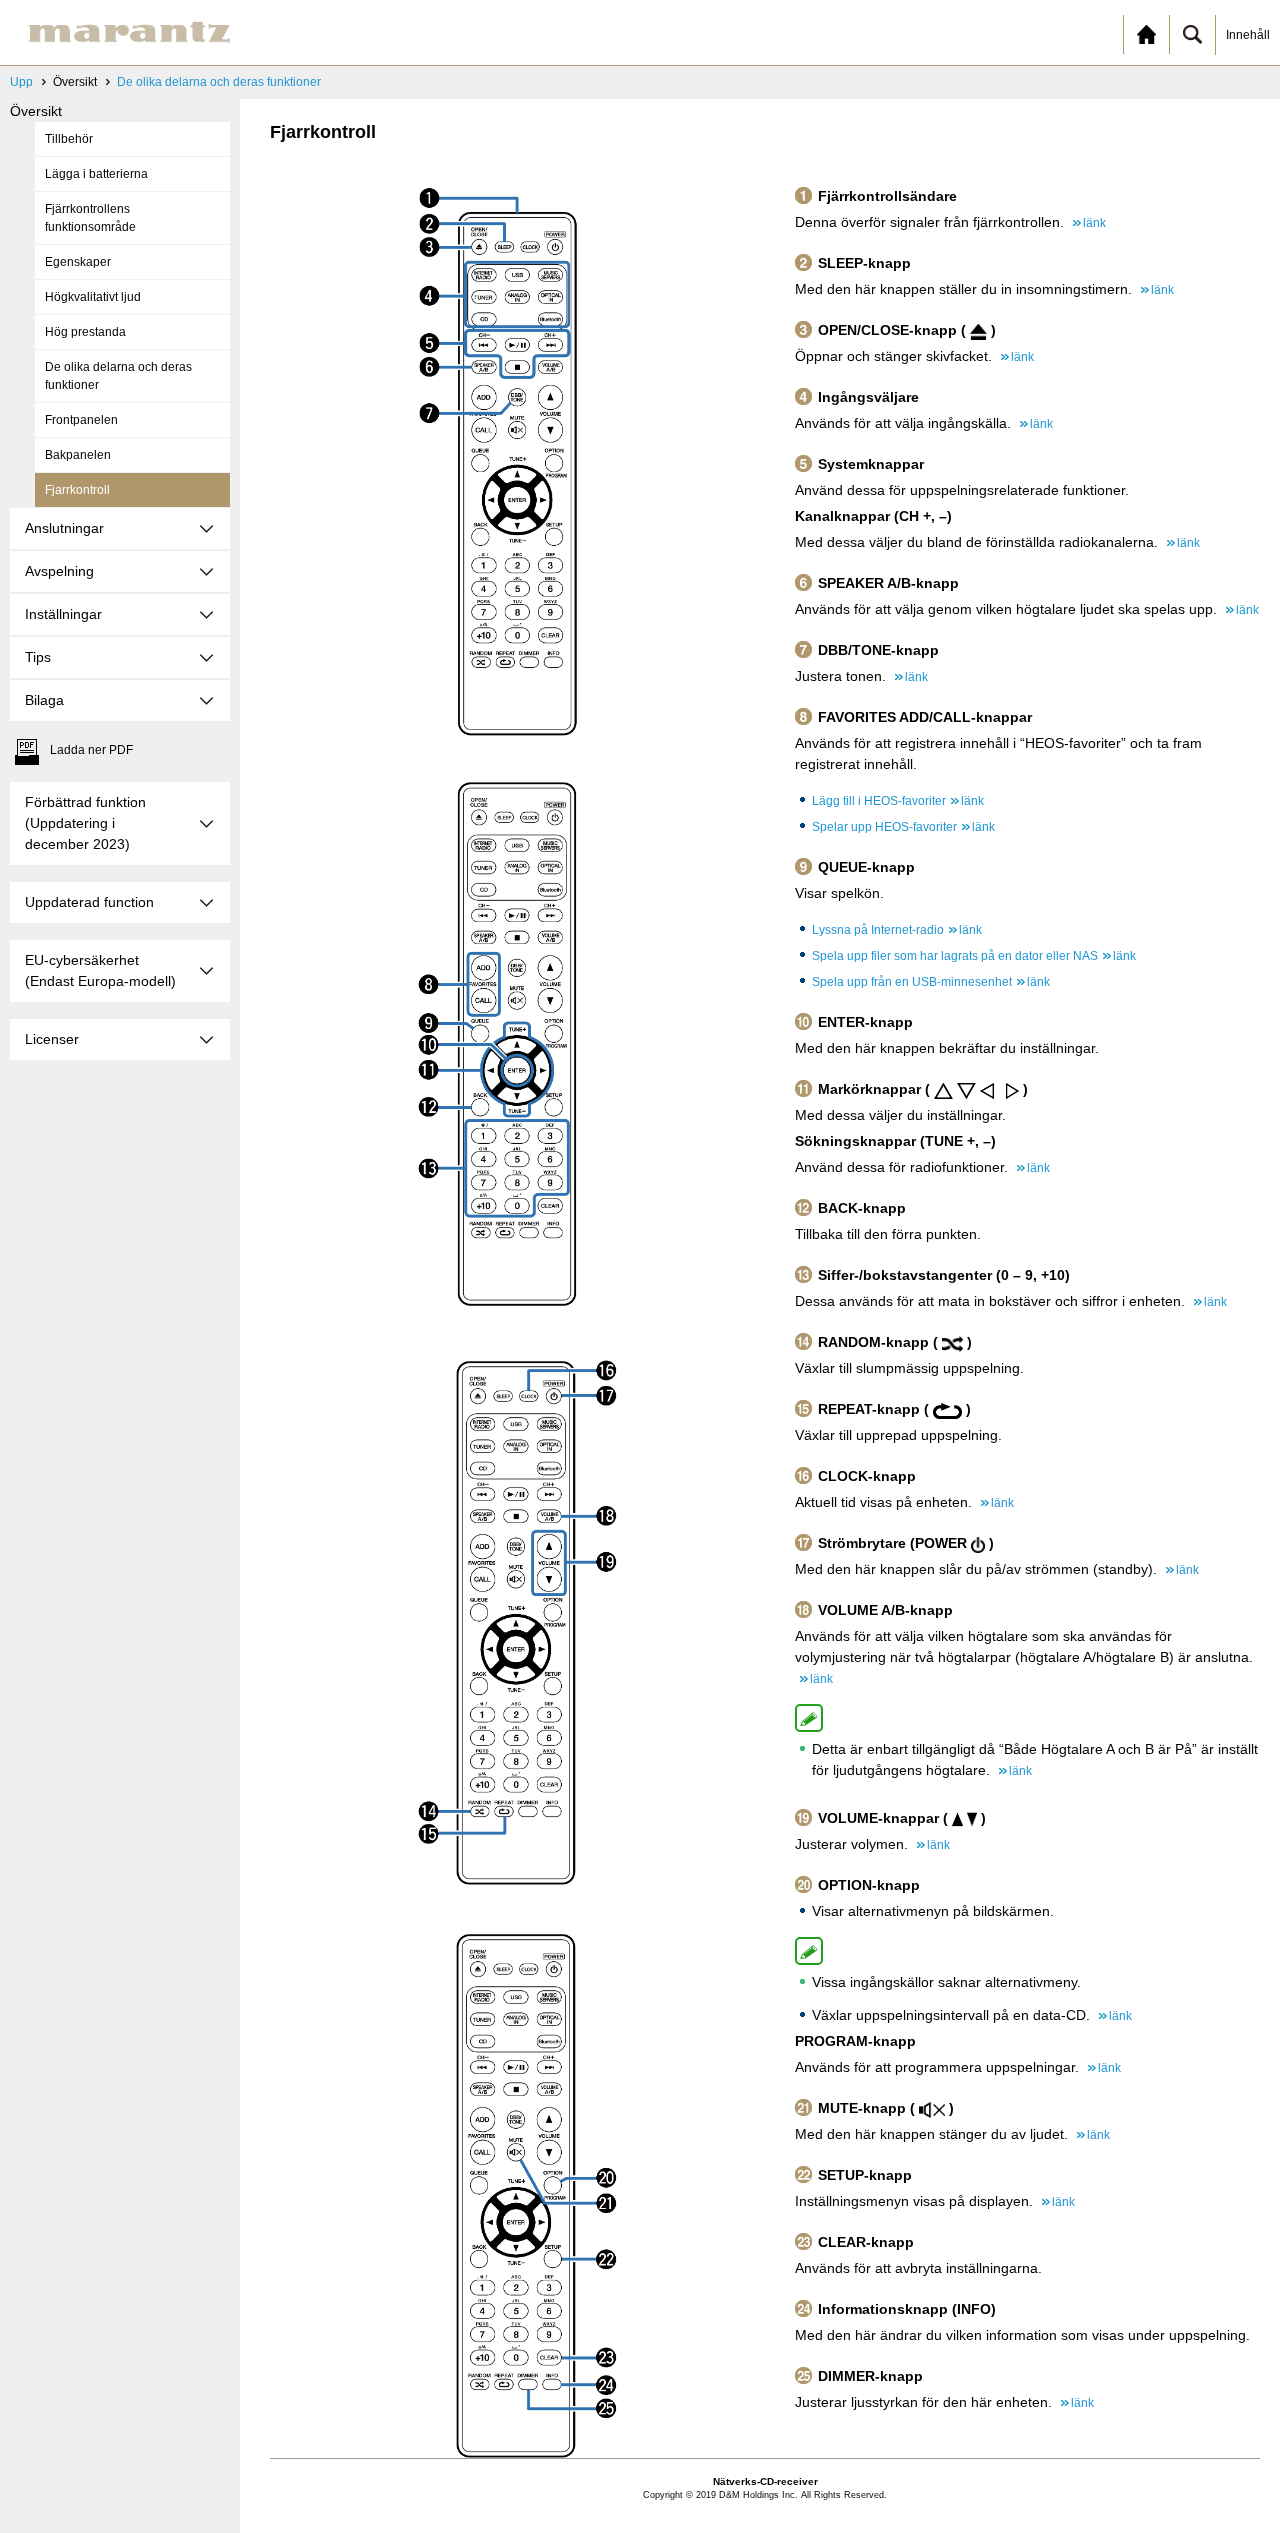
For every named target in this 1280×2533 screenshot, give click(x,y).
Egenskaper (78, 262)
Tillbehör (69, 139)
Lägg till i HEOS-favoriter (898, 801)
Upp (21, 82)
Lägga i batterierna (96, 174)
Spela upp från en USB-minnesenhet (931, 982)
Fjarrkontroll (77, 490)
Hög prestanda (85, 332)
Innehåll (1248, 35)
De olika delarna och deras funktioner (219, 82)
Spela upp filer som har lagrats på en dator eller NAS (974, 956)
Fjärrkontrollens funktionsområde (90, 218)
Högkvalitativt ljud (93, 297)
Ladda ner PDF (91, 750)
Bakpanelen (78, 455)
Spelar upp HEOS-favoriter (903, 827)
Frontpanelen (81, 420)
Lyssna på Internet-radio (897, 930)
